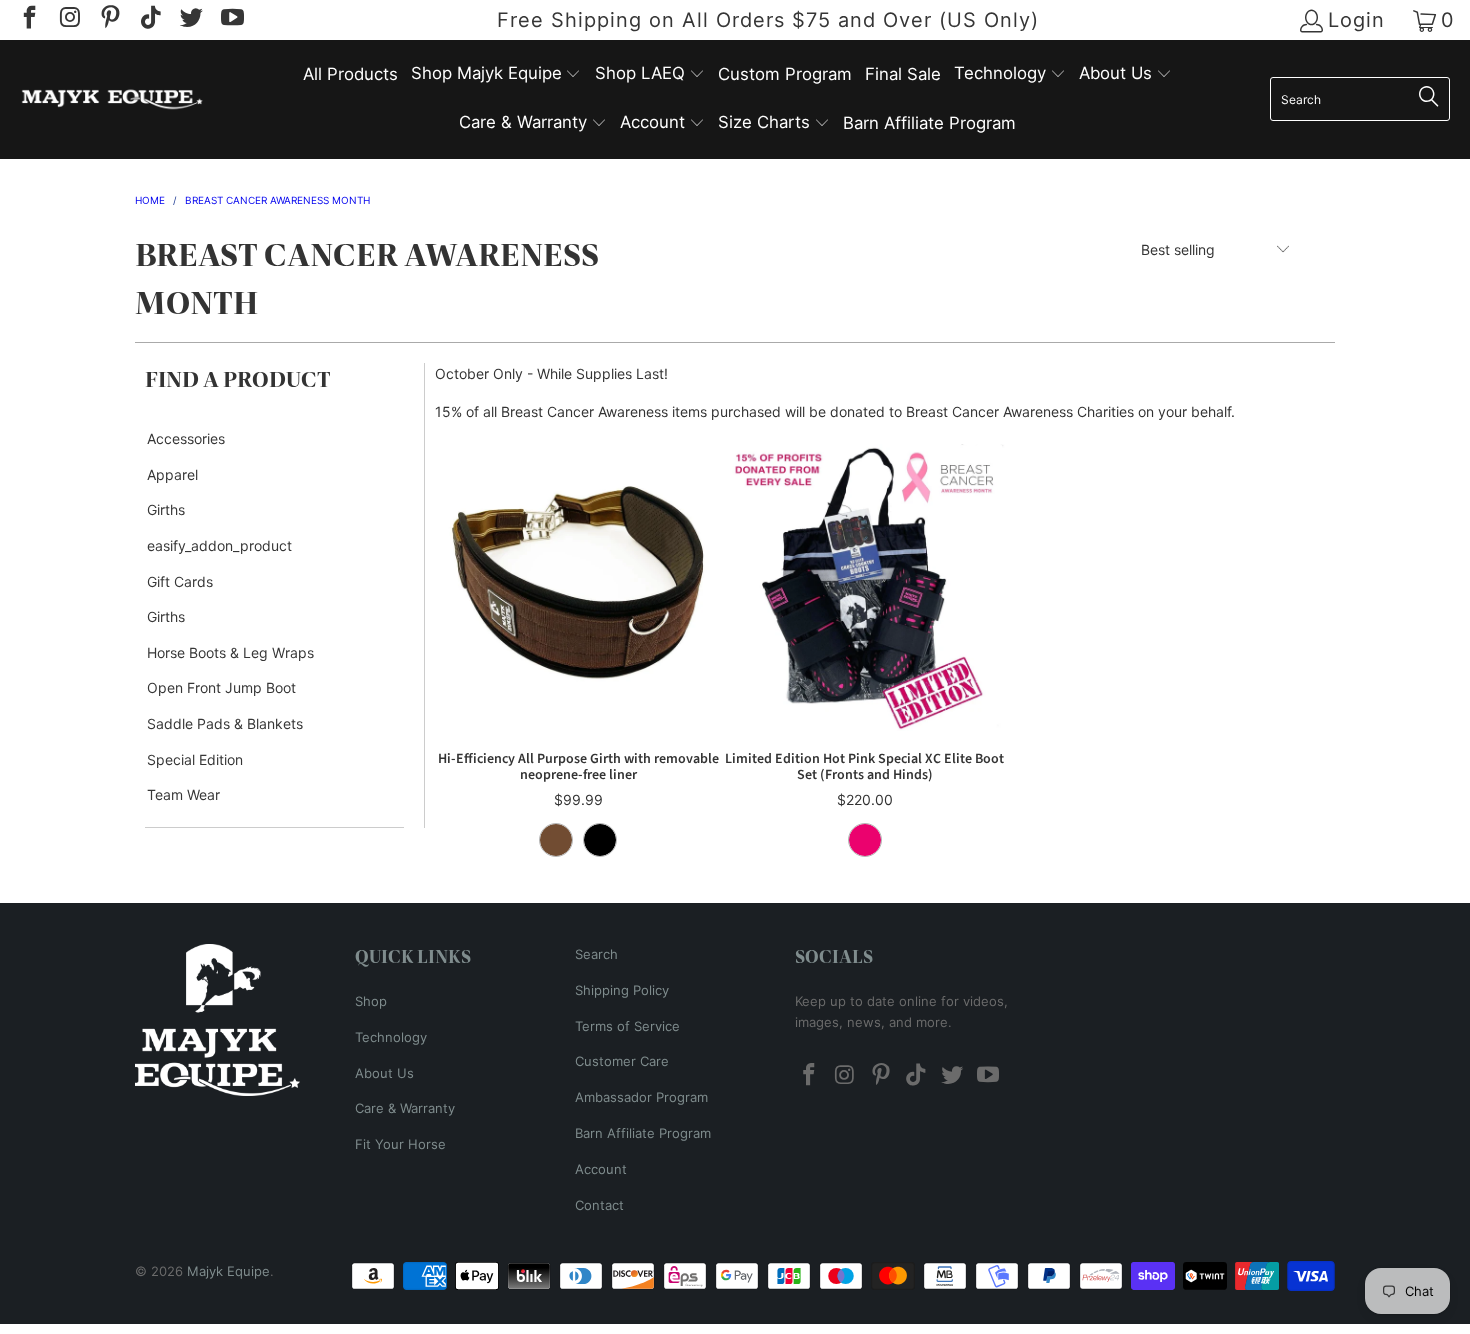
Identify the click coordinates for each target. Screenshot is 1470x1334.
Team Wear (183, 794)
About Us (384, 1073)
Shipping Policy (622, 990)
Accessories (186, 438)
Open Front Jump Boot (221, 687)
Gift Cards (180, 581)
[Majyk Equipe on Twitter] (190, 20)
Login (1356, 20)
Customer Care (622, 1061)
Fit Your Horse (400, 1144)
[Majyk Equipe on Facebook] (28, 20)
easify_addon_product (219, 545)
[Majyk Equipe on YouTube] (230, 20)
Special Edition (195, 759)
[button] (496, 74)
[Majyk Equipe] (112, 99)
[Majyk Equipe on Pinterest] (109, 20)
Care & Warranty (405, 1108)
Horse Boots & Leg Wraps (230, 652)
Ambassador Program (641, 1097)
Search (596, 954)
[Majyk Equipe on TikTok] (149, 20)
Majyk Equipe (228, 1271)
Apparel (172, 474)
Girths (166, 509)
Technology (391, 1037)
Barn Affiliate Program (643, 1133)
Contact (599, 1205)
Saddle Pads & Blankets (225, 723)
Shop (371, 1001)
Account (601, 1169)
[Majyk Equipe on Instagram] (68, 20)
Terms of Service (627, 1026)
